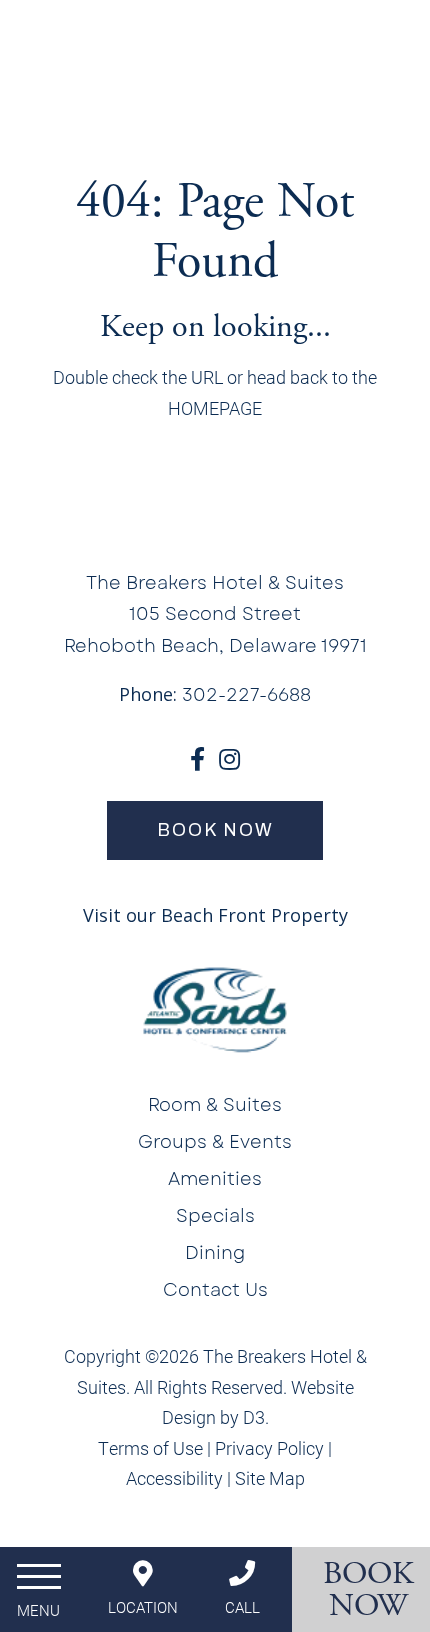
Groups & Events (215, 1142)
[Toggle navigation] (39, 1586)
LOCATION (143, 1607)
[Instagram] (229, 759)
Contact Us (215, 1290)
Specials (215, 1216)
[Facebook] (197, 759)
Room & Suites (215, 1105)
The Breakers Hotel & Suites (215, 583)
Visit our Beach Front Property (215, 915)
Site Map (270, 1478)
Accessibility (174, 1478)
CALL (242, 1607)
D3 (254, 1417)
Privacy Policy (269, 1448)
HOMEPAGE (215, 408)
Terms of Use (150, 1448)
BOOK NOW (215, 830)
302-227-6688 (246, 695)
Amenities (215, 1179)
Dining (215, 1253)
